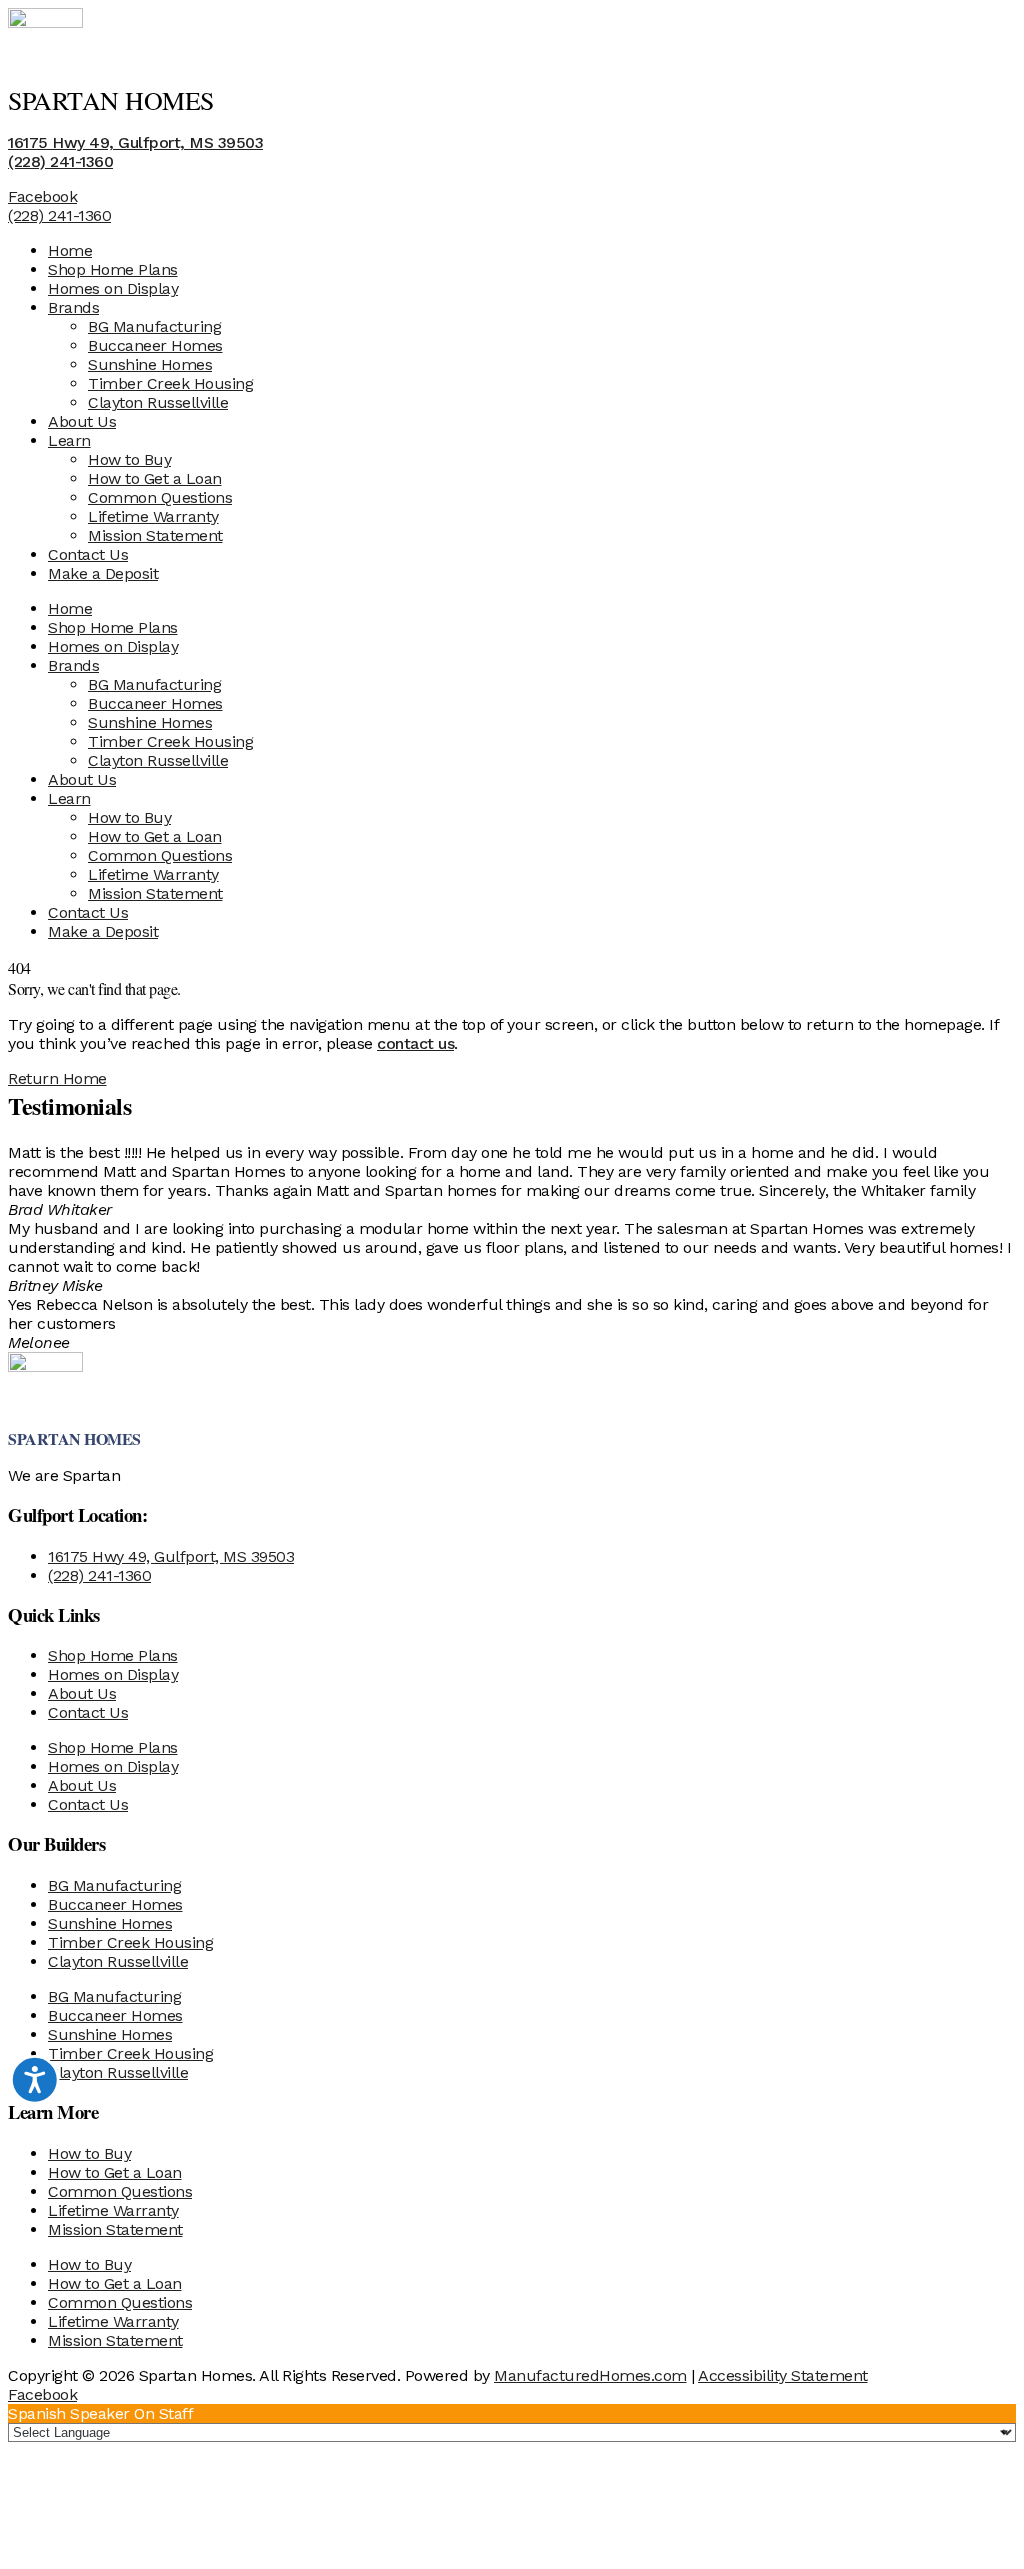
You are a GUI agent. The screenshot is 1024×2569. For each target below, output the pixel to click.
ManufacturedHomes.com (590, 2375)
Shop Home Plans (113, 269)
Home (70, 250)
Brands (73, 307)
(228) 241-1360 (60, 161)
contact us (415, 1043)
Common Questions (160, 497)
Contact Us (88, 554)
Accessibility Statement (783, 2375)
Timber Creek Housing (170, 383)
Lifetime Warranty (153, 516)
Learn (69, 440)
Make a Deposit (103, 573)
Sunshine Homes (150, 364)
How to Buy (129, 459)
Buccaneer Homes (155, 345)
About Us (82, 421)
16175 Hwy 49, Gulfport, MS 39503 (135, 142)
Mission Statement (155, 535)
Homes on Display (113, 288)
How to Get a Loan (155, 478)
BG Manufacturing (154, 326)
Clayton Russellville (158, 402)
